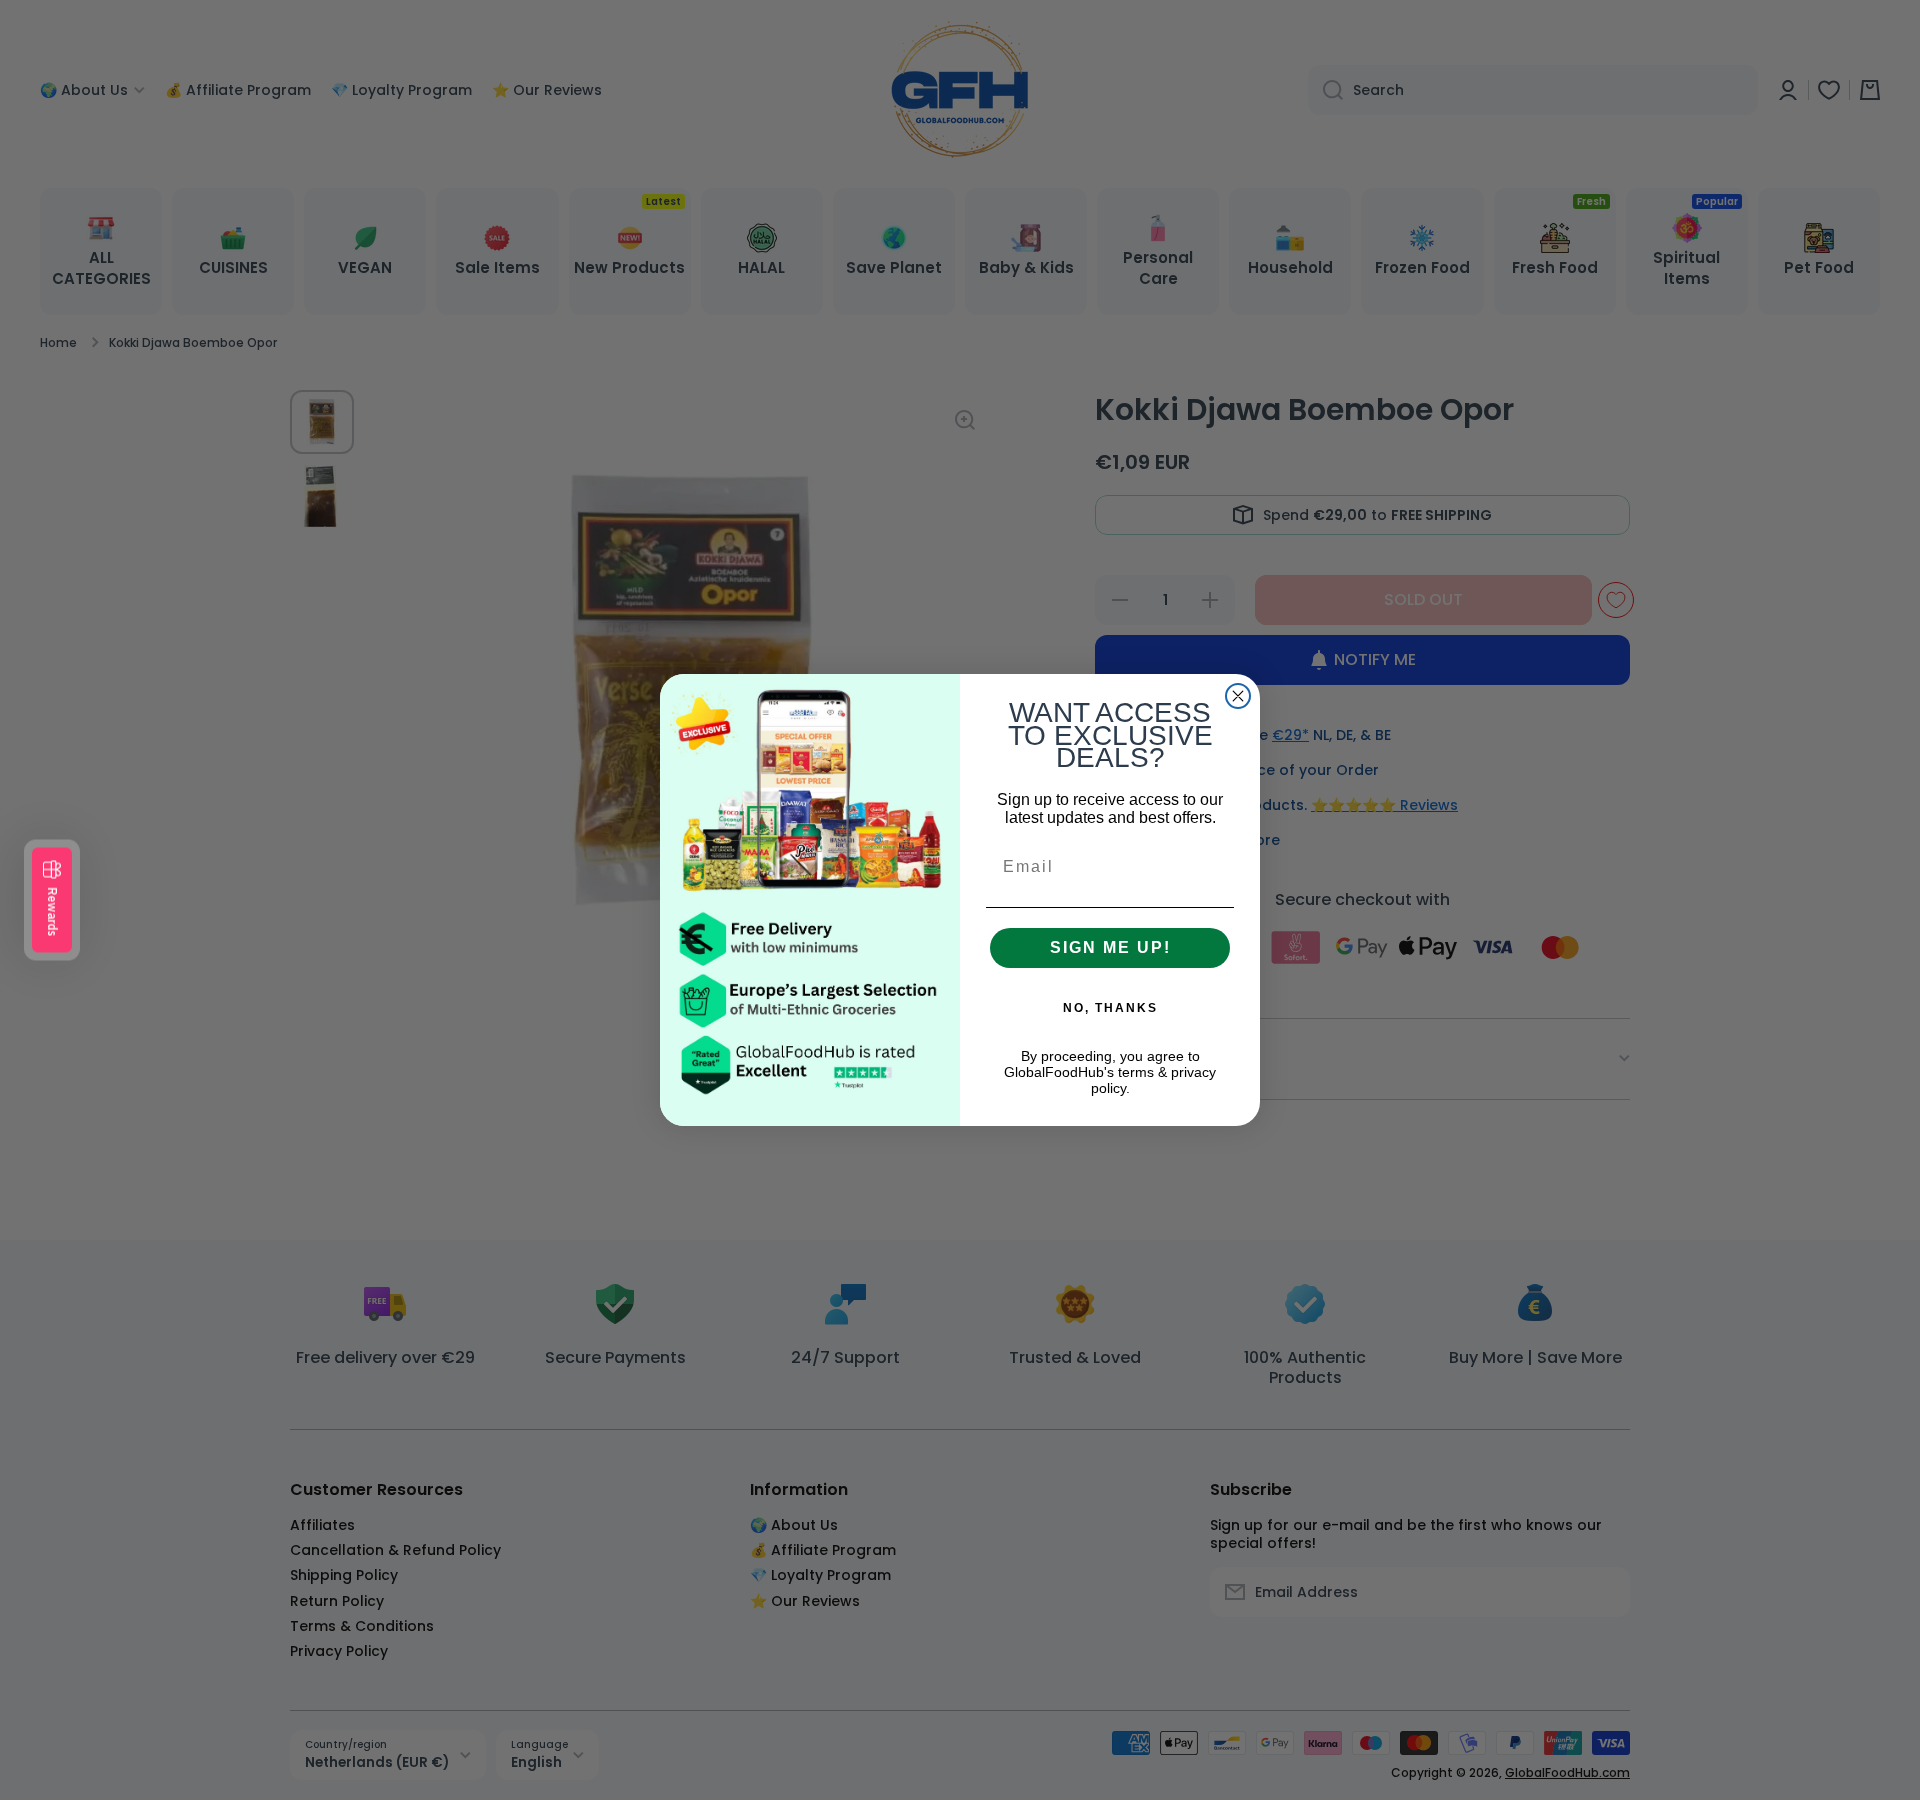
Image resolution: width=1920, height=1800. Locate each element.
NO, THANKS (1110, 1008)
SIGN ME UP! (1110, 947)
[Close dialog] (1238, 696)
